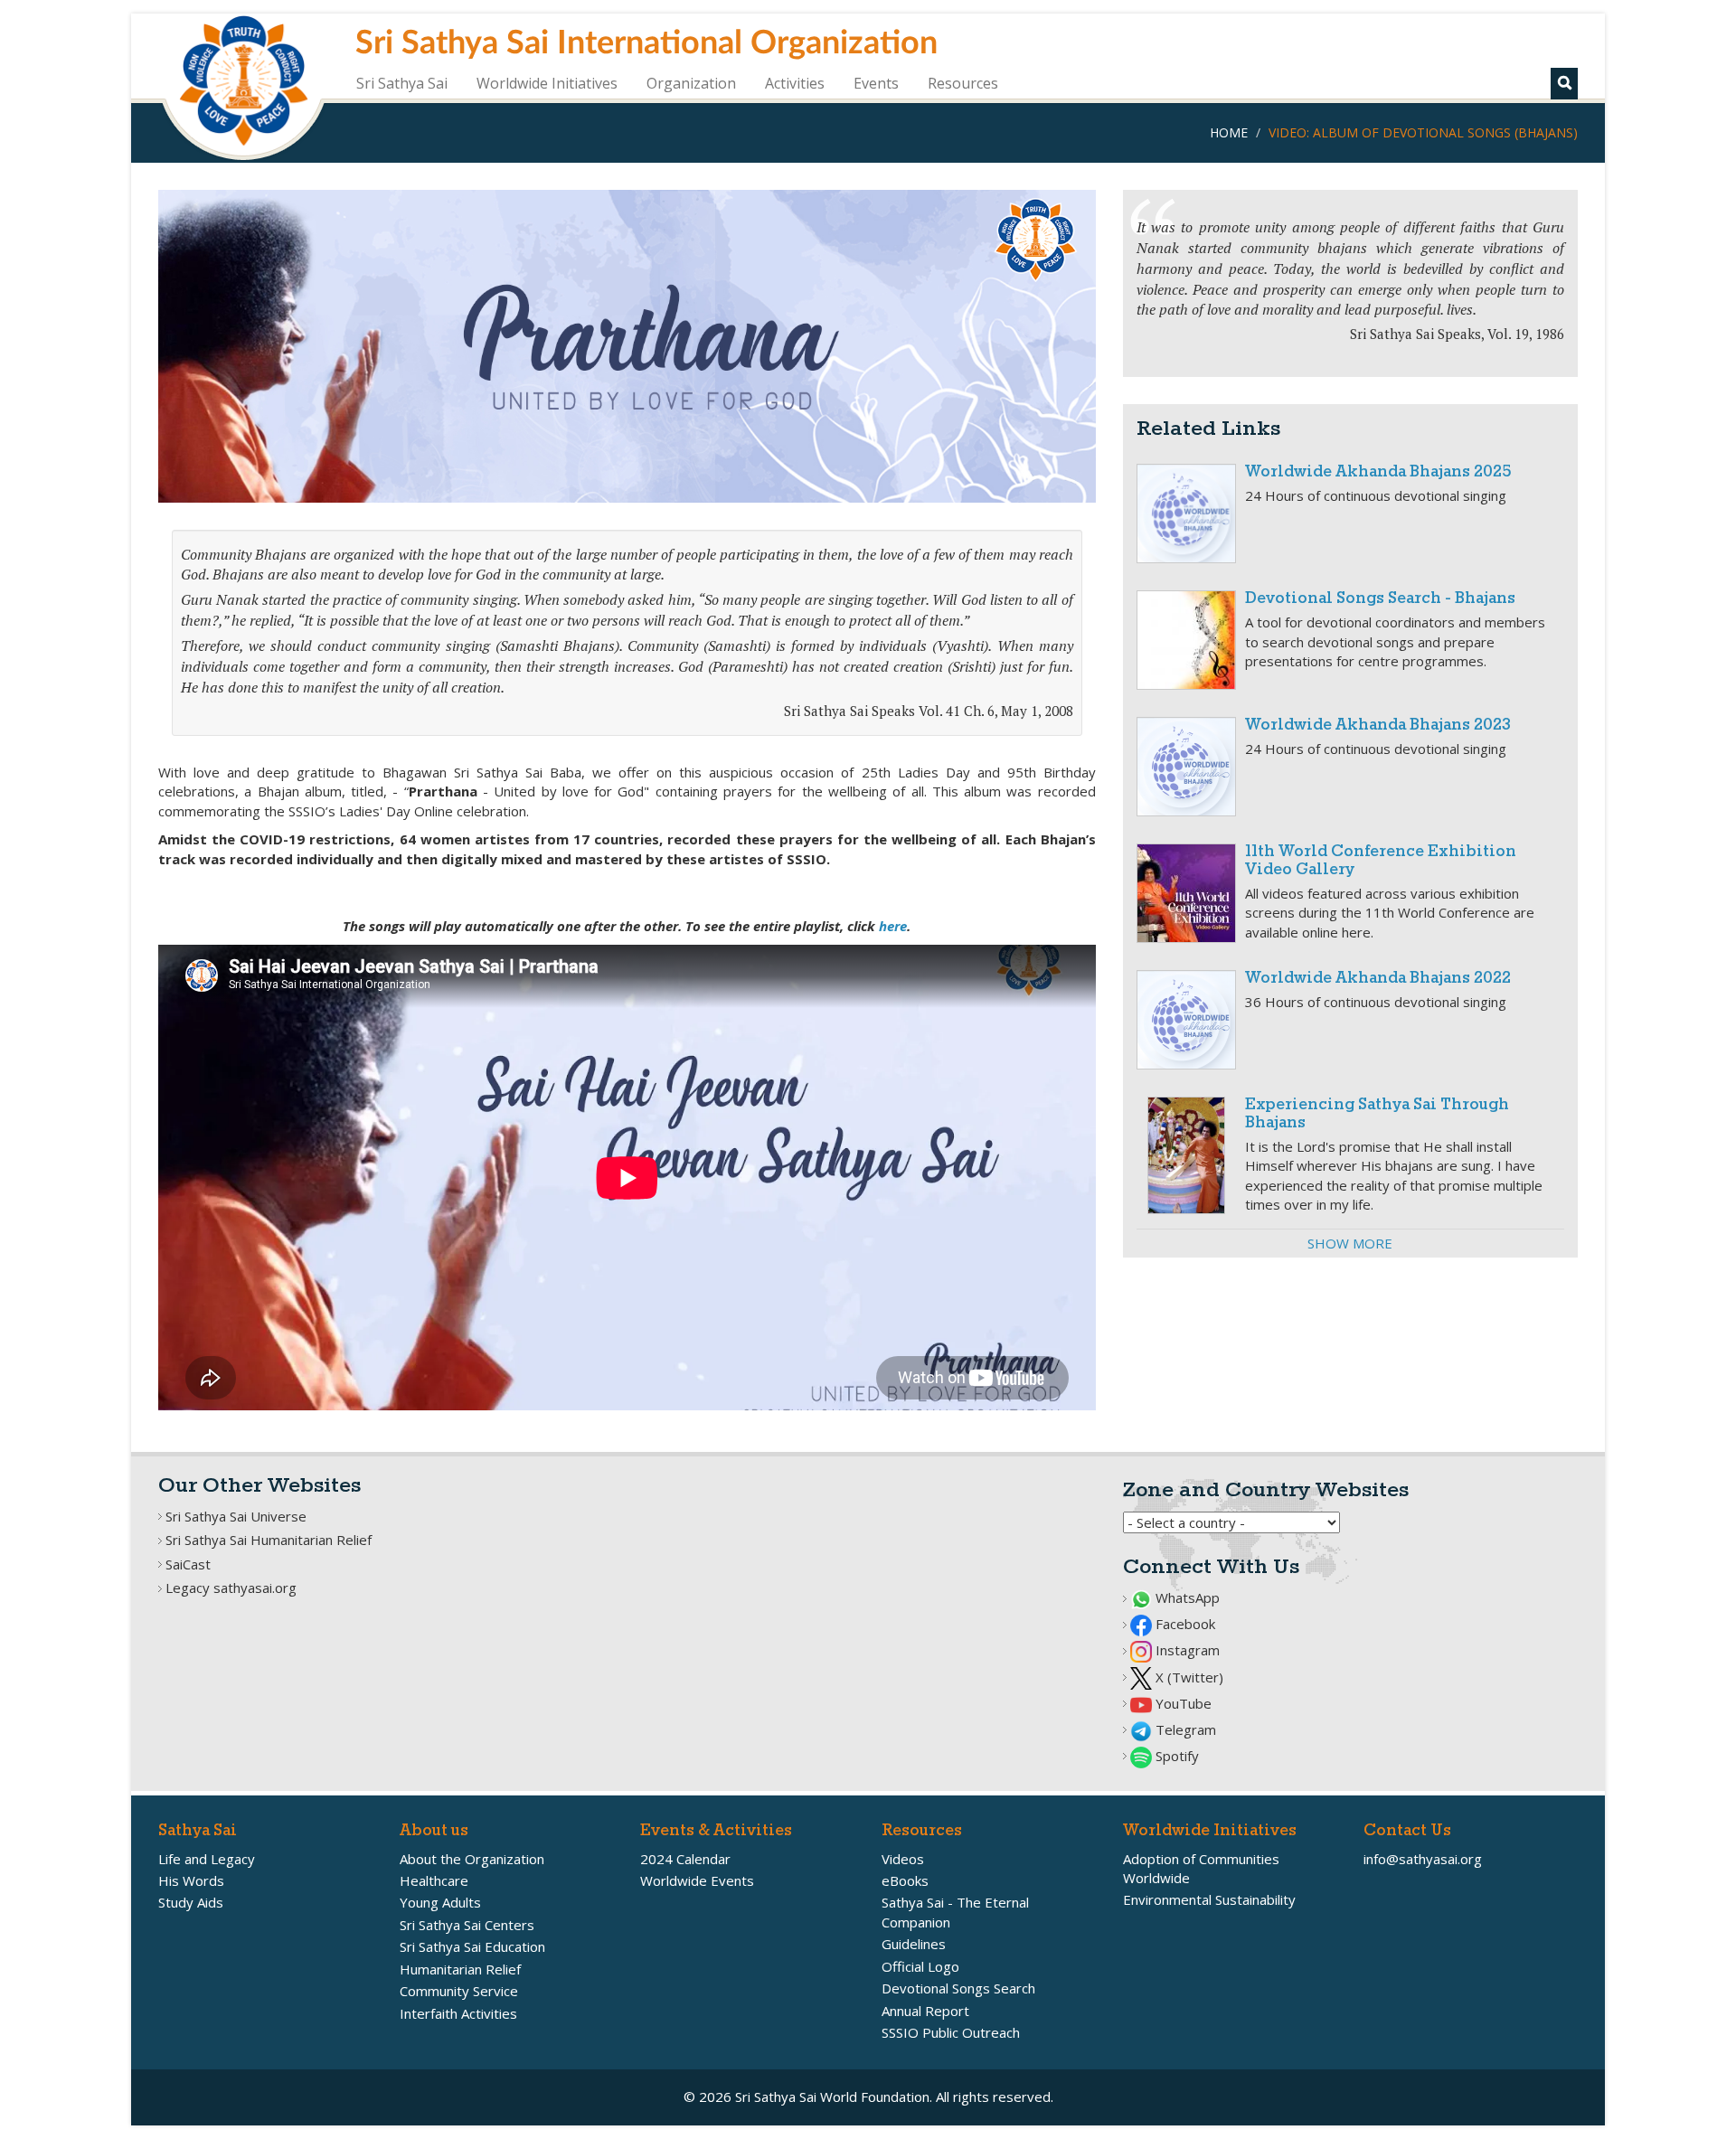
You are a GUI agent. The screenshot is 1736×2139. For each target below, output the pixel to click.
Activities (795, 83)
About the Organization (472, 1859)
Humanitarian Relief (460, 1969)
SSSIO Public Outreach (951, 2032)
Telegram (1184, 1729)
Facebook (1184, 1624)
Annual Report (925, 2011)
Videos (903, 1859)
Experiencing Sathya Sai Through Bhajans (1377, 1114)
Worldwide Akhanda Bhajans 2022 (1378, 979)
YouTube (1182, 1703)
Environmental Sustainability (1209, 1899)
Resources (963, 83)
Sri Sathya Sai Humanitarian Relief (269, 1540)
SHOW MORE (1350, 1243)
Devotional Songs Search (958, 1988)
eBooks (905, 1880)
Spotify (1175, 1756)
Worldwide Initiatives (547, 83)
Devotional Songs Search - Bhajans (1380, 599)
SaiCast (188, 1564)
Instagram (1186, 1650)
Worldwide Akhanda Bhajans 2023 (1378, 726)
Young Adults (440, 1902)
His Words (191, 1880)
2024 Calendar (685, 1859)
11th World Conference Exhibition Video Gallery (1381, 861)
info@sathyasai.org (1423, 1859)
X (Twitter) (1188, 1677)
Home (1229, 132)
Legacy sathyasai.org (231, 1588)
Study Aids (191, 1902)
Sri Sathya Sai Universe (236, 1516)
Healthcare (434, 1880)
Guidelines (914, 1944)
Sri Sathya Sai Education (472, 1946)
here (893, 926)
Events (876, 83)
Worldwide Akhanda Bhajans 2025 (1378, 472)
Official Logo (920, 1966)
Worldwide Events (697, 1880)
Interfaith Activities (458, 2013)
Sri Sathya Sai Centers (467, 1925)
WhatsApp (1186, 1597)
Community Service (459, 1991)
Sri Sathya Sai (402, 83)
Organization (691, 83)
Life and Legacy (207, 1859)
